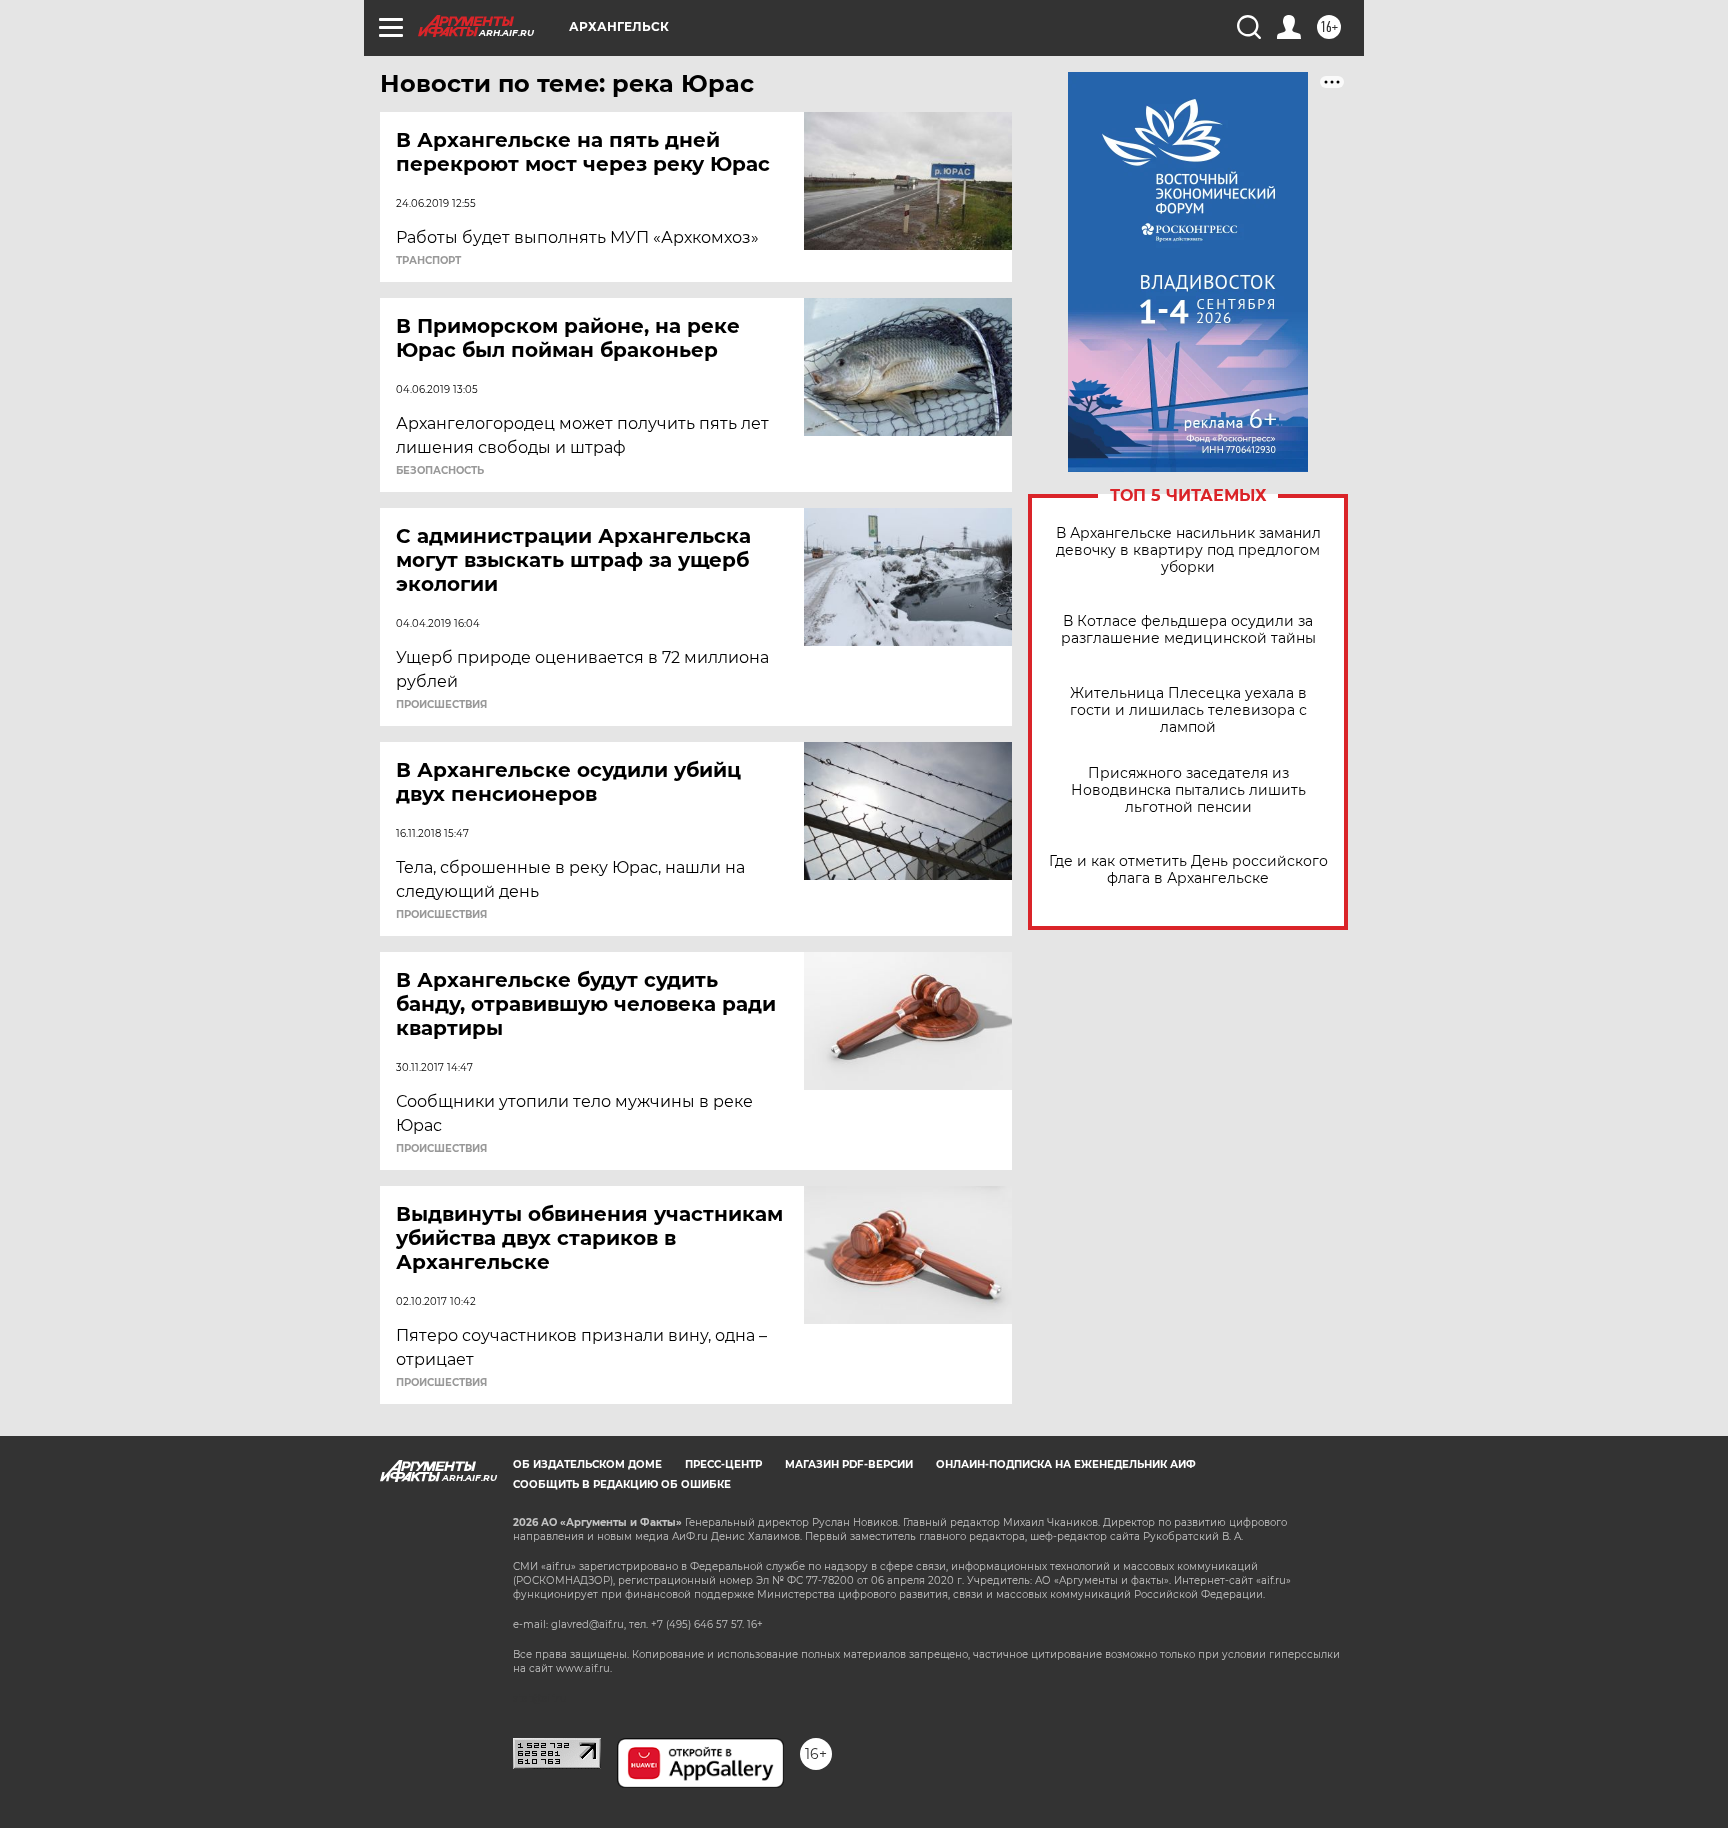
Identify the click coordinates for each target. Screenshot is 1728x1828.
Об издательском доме (587, 1464)
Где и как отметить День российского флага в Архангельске (1188, 870)
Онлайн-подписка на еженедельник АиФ (1066, 1464)
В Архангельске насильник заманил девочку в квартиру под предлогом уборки (1188, 550)
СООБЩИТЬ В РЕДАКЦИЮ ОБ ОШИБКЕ (622, 1484)
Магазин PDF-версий (849, 1464)
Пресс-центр (723, 1464)
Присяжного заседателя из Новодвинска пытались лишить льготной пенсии (1188, 790)
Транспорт (428, 261)
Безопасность (440, 471)
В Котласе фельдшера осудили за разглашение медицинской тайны (1188, 630)
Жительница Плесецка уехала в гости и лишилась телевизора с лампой (1188, 710)
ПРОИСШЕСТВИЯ (441, 705)
